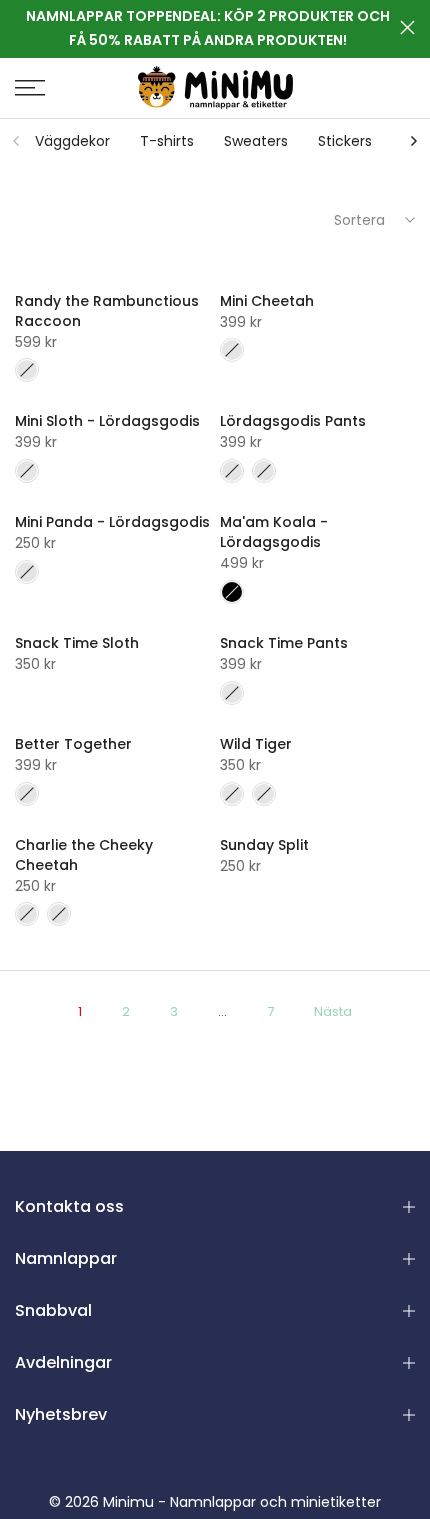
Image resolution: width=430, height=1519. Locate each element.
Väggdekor (72, 141)
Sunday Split (264, 845)
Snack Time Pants (284, 643)
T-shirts (167, 141)
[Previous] (17, 141)
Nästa (333, 1011)
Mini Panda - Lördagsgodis (112, 522)
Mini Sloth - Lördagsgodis (107, 421)
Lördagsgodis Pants (293, 421)
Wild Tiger (256, 744)
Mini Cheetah (267, 301)
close (407, 27)
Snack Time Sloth (77, 643)
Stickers (345, 141)
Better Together (73, 744)
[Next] (413, 141)
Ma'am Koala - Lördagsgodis (274, 532)
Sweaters (256, 141)
